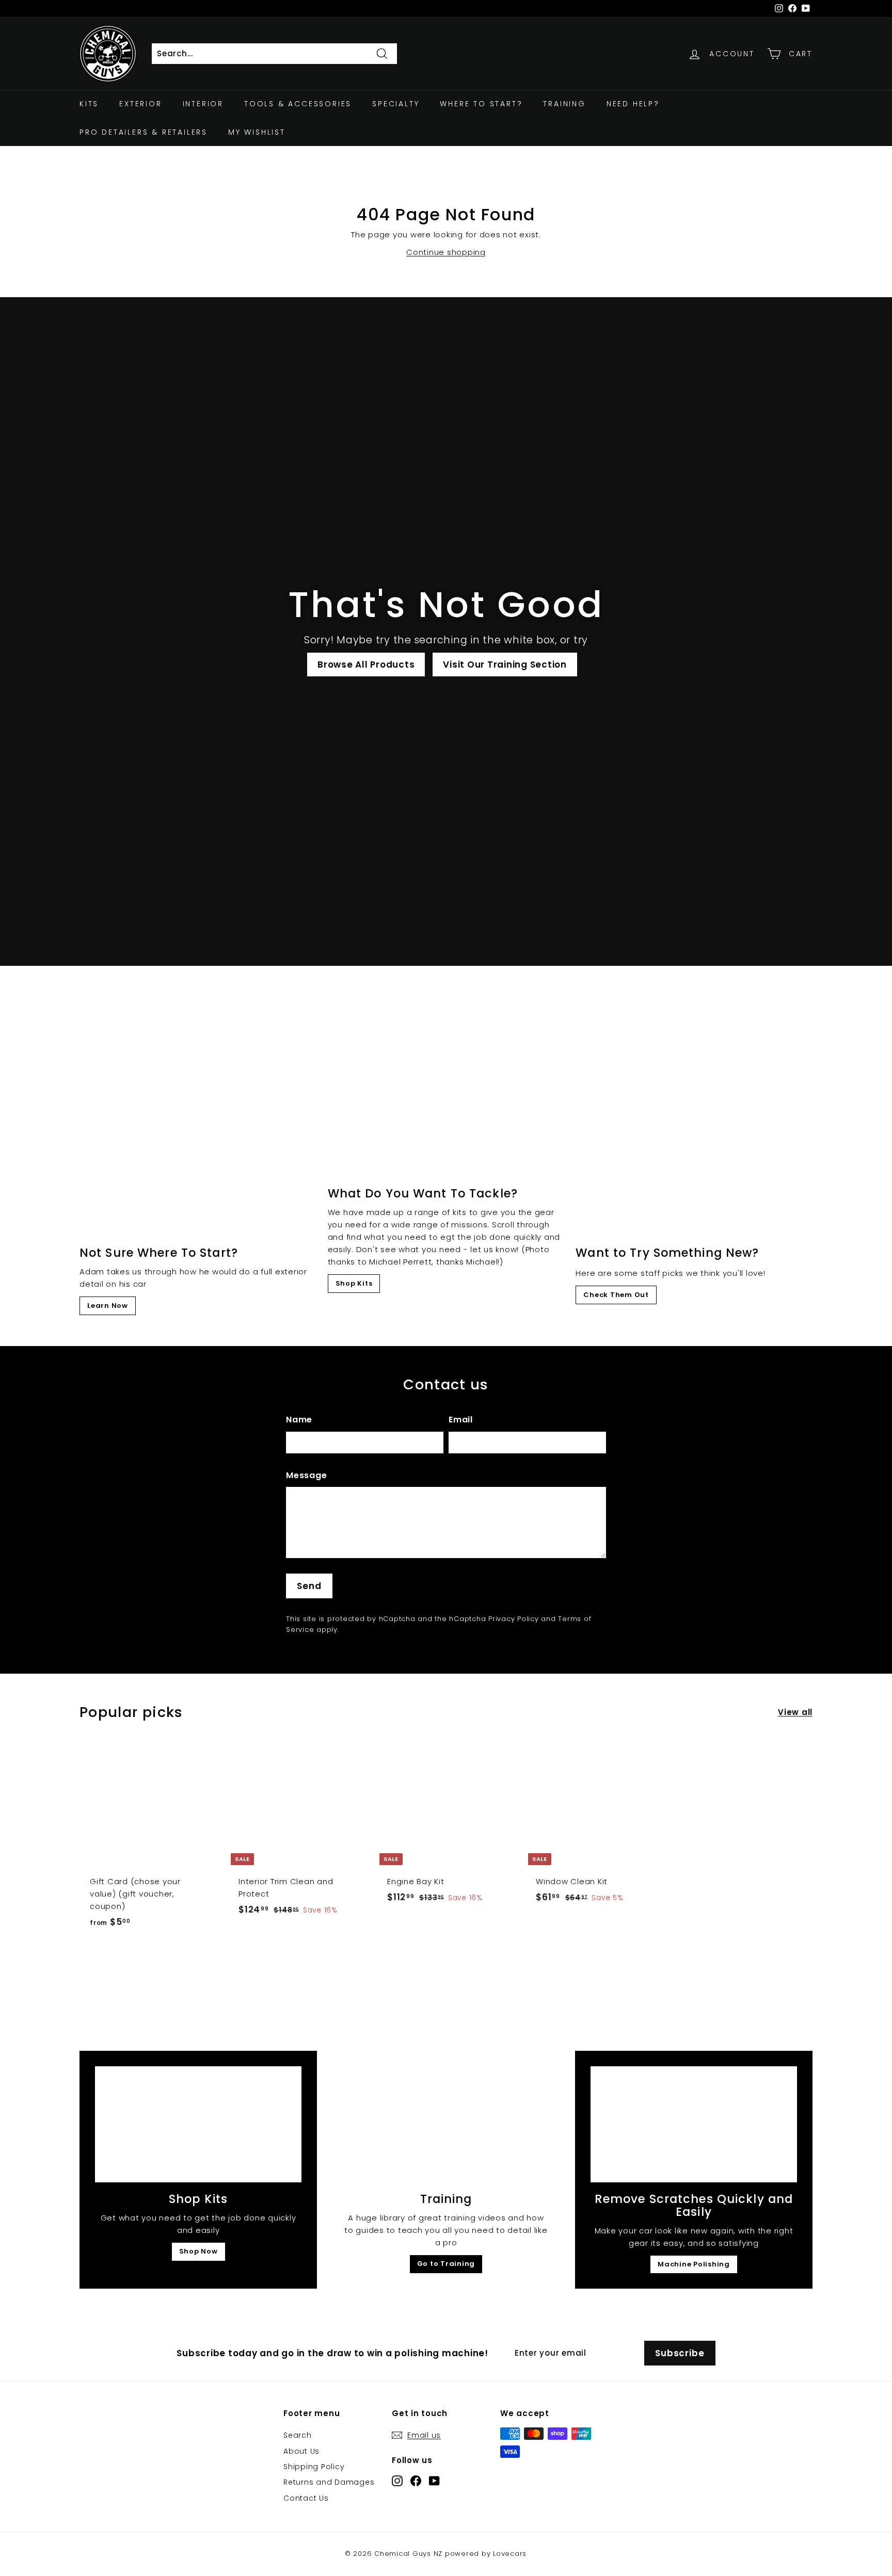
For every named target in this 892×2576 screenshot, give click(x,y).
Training (564, 104)
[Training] (446, 2124)
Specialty (396, 104)
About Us (301, 2451)
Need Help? (633, 104)
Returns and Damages (329, 2482)
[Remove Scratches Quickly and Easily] (694, 2124)
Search (298, 2435)
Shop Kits (354, 1283)
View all (795, 1712)
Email (461, 1420)
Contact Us (306, 2498)
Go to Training (446, 2264)
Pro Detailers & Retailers (144, 132)
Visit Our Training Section (505, 665)
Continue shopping (446, 252)
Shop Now (198, 2251)
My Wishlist (257, 132)
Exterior (140, 104)
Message (306, 1475)
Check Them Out (616, 1295)
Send (309, 1586)
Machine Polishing (694, 2264)
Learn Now (108, 1306)
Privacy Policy (514, 1619)
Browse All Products (366, 665)
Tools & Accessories (298, 104)
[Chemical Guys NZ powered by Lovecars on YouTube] (434, 2480)
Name (299, 1420)
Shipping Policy (314, 2467)
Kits (89, 104)
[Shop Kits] (198, 2124)
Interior (203, 104)
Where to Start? (481, 104)
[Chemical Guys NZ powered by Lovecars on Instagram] (397, 2480)
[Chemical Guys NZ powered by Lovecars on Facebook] (416, 2480)
